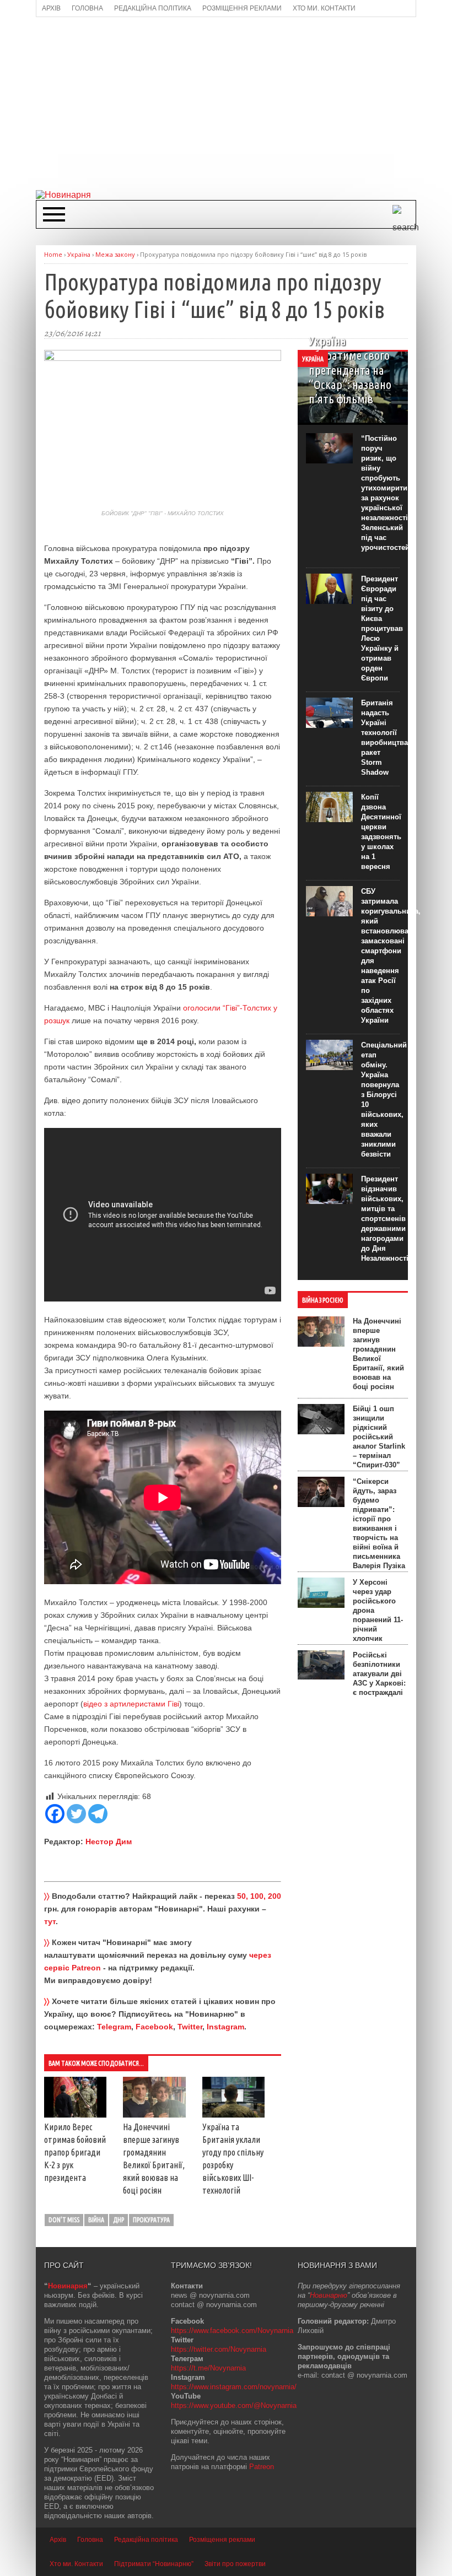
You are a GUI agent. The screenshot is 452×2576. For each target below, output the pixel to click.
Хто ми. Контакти (76, 2564)
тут (50, 1921)
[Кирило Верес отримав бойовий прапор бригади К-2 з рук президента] (75, 2115)
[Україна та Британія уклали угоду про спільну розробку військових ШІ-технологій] (233, 2115)
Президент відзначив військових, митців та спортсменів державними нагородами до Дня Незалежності (385, 1219)
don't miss (64, 2220)
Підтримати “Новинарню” (154, 2564)
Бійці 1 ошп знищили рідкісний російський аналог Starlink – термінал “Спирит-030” (379, 1437)
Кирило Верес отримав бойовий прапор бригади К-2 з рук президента (75, 2152)
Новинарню (329, 2295)
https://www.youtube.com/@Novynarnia (234, 2405)
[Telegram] (98, 1814)
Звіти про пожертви (235, 2564)
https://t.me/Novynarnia (208, 2368)
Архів (58, 2540)
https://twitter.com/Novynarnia (219, 2349)
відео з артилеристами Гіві (131, 1704)
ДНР (119, 2220)
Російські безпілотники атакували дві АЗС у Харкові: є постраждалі (379, 1674)
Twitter (190, 2027)
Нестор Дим (109, 1841)
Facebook (154, 2027)
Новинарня (68, 2286)
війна (96, 2220)
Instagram (225, 2027)
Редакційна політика (146, 2540)
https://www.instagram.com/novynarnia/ (234, 2387)
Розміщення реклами (222, 2540)
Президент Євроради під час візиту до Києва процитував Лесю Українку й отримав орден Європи (382, 628)
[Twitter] (76, 1814)
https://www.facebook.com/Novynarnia (232, 2331)
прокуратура (151, 2220)
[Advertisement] (244, 102)
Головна (90, 2540)
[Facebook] (55, 1814)
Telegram (114, 2027)
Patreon (262, 2467)
